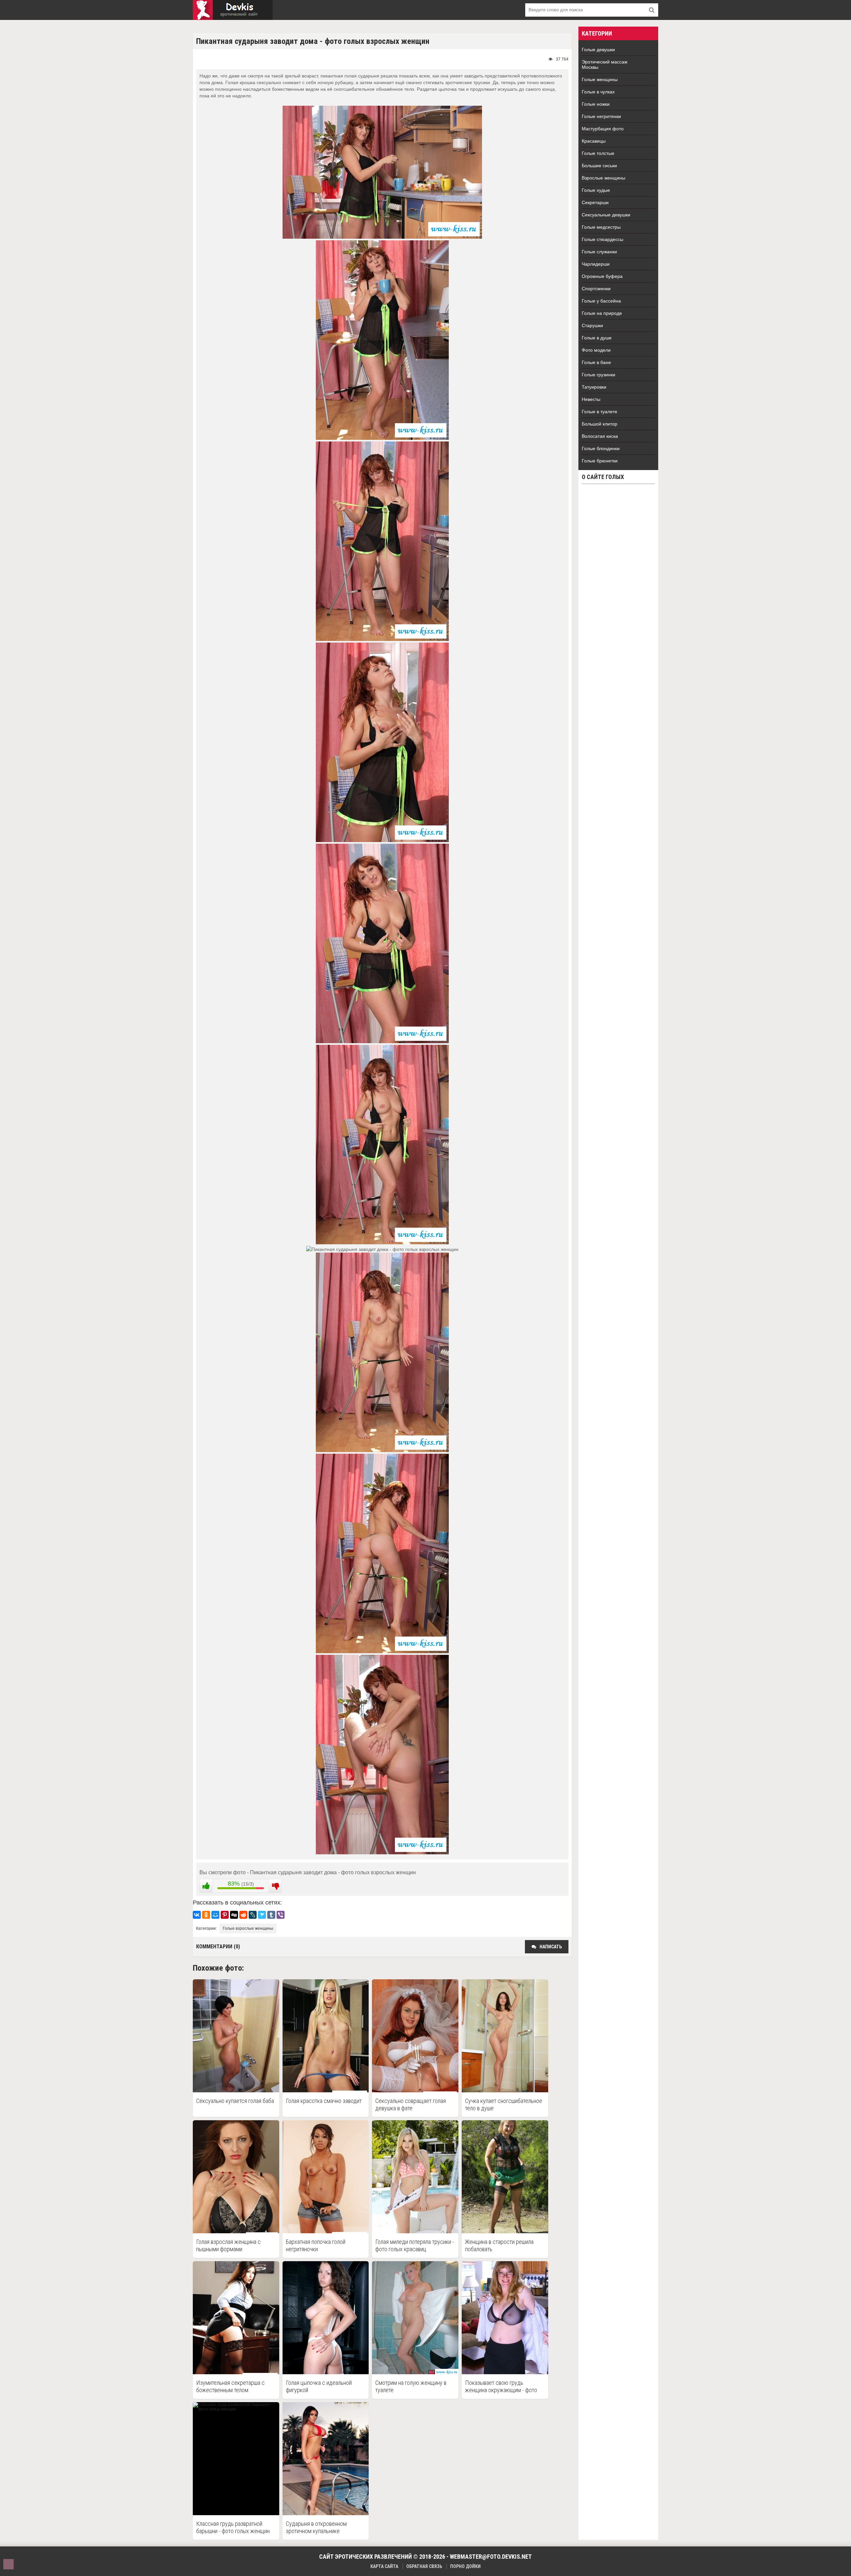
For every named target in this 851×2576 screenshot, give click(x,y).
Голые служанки (599, 252)
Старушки (592, 325)
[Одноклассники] (206, 1915)
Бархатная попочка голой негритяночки (316, 2245)
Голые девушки (598, 50)
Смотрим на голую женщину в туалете (411, 2386)
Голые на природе (602, 313)
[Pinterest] (225, 1915)
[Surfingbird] (262, 1915)
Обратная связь (424, 2566)
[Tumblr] (271, 1915)
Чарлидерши (596, 264)
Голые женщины (600, 79)
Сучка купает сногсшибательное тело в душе (504, 2104)
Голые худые (596, 190)
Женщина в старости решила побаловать (499, 2245)
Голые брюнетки (600, 461)
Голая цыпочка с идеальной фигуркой (319, 2386)
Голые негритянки (601, 116)
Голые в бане (596, 362)
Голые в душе (597, 338)
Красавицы (594, 141)
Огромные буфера (602, 276)
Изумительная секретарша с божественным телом (230, 2386)
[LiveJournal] (253, 1915)
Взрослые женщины (604, 178)
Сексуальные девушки (606, 215)
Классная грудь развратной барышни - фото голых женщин (233, 2527)
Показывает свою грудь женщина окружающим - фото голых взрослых (501, 2387)
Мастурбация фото (603, 129)
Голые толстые (598, 153)
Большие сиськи (599, 166)
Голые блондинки (601, 448)
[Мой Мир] (215, 1915)
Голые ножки (596, 104)
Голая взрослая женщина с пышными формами (228, 2245)
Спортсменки (596, 289)
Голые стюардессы (603, 239)
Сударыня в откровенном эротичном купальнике (316, 2527)
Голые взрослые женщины (248, 1928)
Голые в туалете (600, 412)
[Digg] (234, 1915)
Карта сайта (384, 2566)
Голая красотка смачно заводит (324, 2101)
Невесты (591, 399)
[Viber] (281, 1915)
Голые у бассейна (601, 301)
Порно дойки (465, 2566)
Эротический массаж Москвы (605, 64)
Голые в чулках (598, 92)
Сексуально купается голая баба (235, 2101)
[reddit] (243, 1915)
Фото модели (596, 350)
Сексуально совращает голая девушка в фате (411, 2104)
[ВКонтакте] (197, 1915)
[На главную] (233, 10)
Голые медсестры (601, 227)
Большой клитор (600, 424)
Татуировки (594, 387)
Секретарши (595, 202)
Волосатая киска (600, 436)
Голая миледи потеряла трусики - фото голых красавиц (415, 2245)
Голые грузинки (599, 375)
